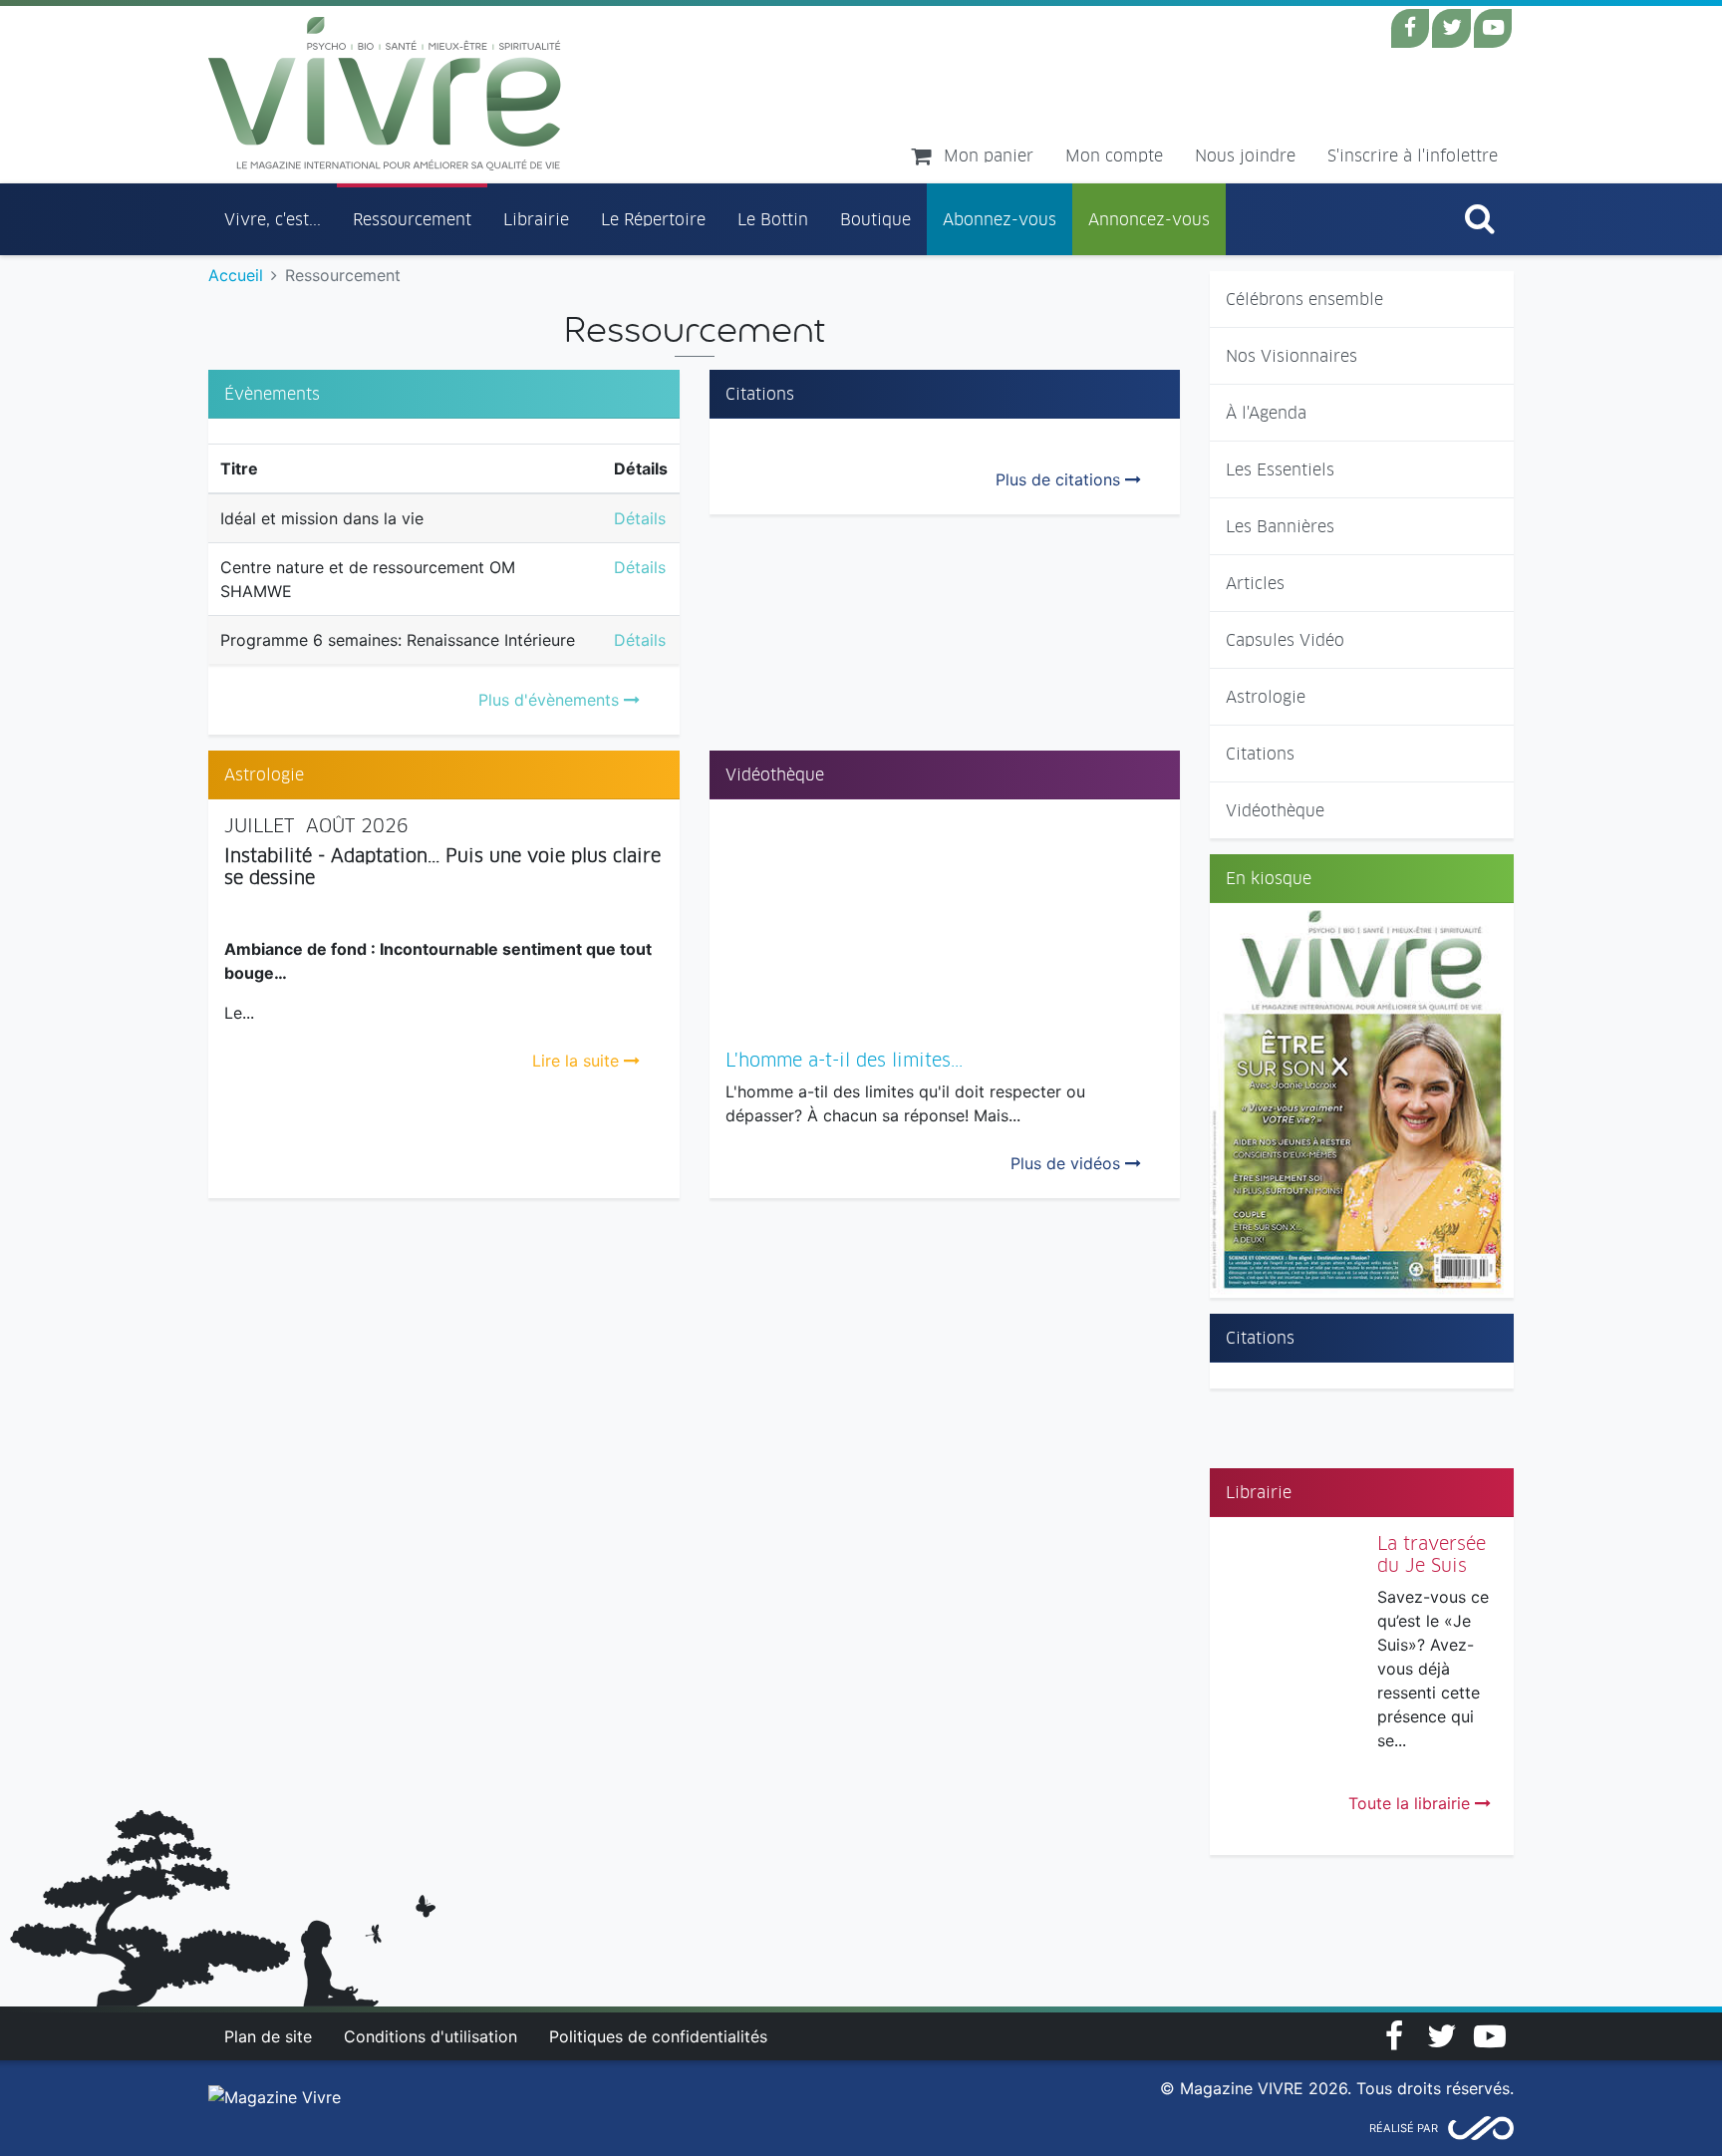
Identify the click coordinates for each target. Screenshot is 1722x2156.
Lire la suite (578, 1061)
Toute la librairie (1412, 1803)
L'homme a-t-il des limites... (844, 1060)
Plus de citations (1060, 479)
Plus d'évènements (551, 700)
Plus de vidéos (1068, 1163)
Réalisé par (1404, 2128)
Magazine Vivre (385, 94)
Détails (640, 518)
